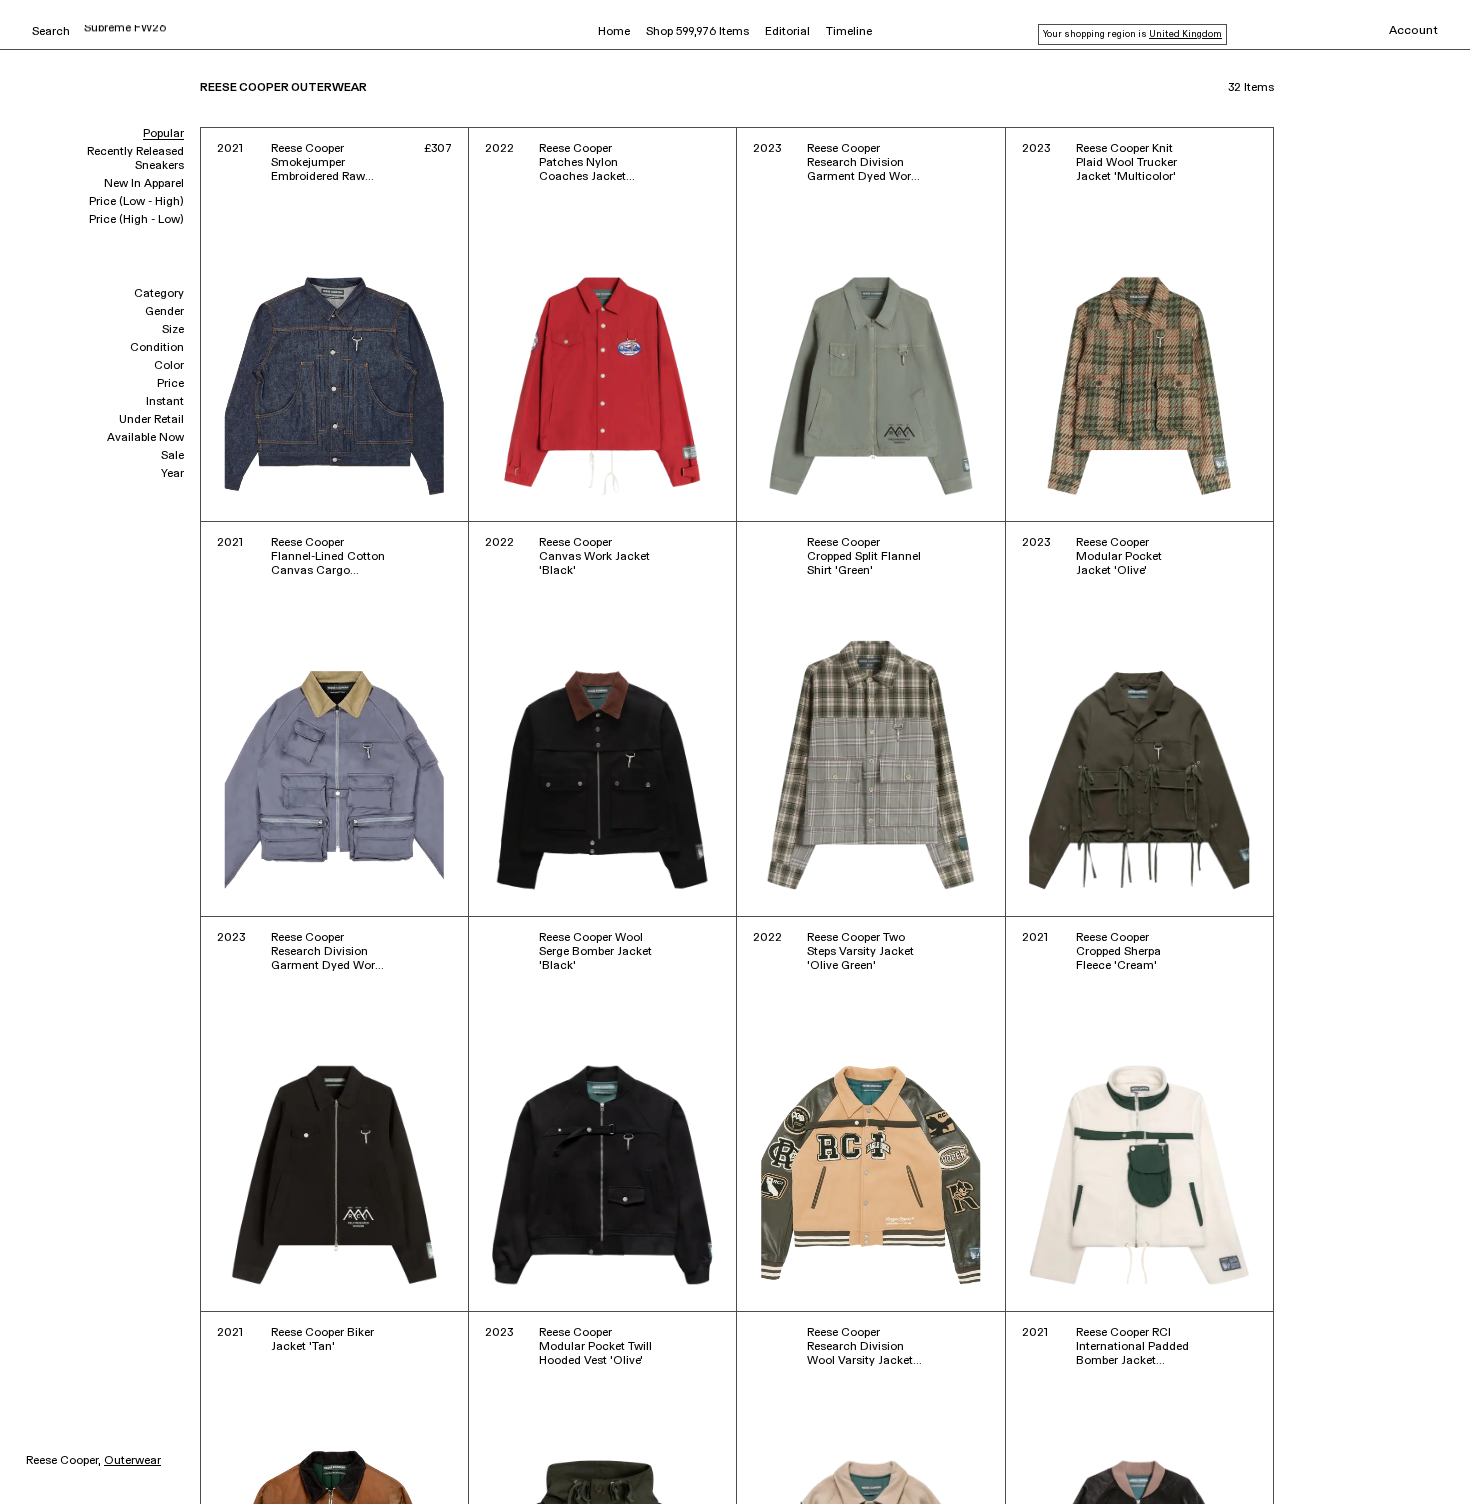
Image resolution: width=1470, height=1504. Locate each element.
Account (1413, 31)
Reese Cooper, (63, 1461)
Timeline (849, 32)
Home (614, 32)
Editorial (787, 32)
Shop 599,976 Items (697, 32)
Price (170, 384)
